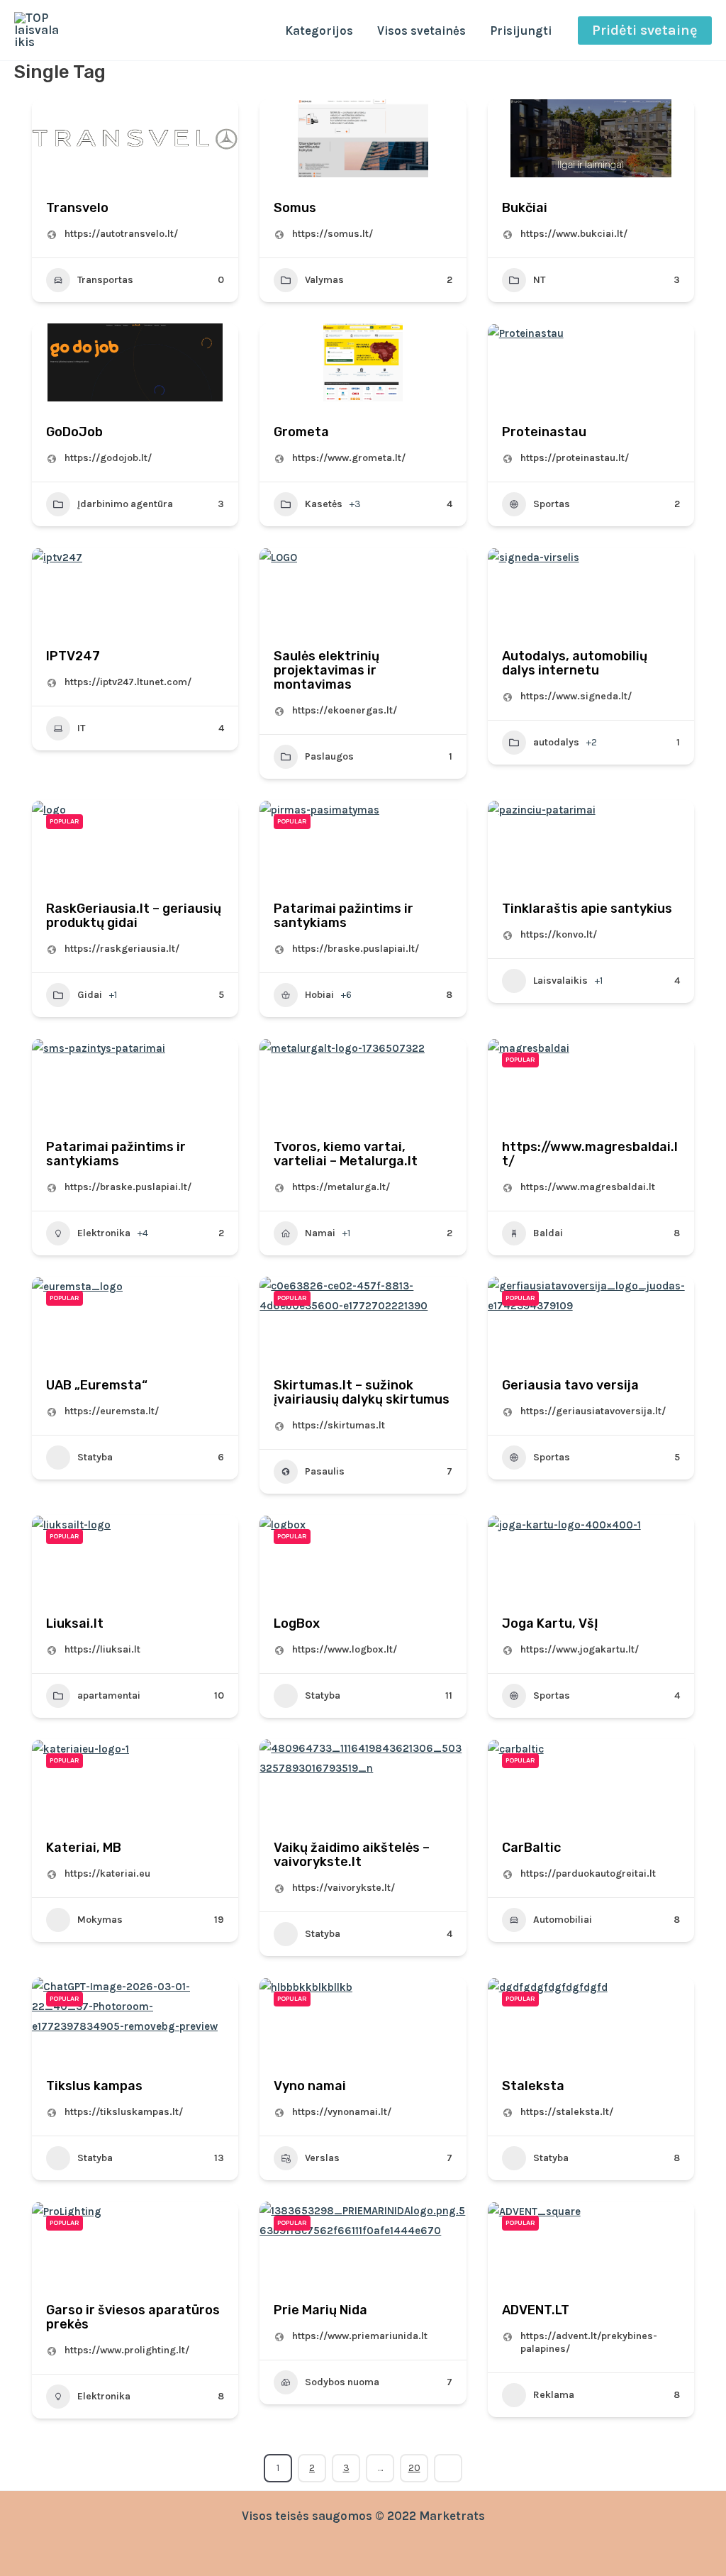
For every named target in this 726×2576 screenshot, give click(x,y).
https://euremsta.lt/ (112, 1411)
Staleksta (533, 2086)
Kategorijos (319, 30)
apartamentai (109, 1695)
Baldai (548, 1233)
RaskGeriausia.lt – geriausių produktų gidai (134, 916)
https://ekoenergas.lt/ (345, 710)
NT (539, 280)
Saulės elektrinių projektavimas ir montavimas (326, 670)
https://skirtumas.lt (339, 1425)
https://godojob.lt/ (108, 458)
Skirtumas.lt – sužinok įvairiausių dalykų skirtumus (362, 1392)
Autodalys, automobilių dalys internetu (575, 663)
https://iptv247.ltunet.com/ (128, 682)
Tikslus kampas (94, 2086)
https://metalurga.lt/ (341, 1187)
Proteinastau (544, 432)
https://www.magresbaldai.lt (588, 1187)
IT (81, 728)
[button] (645, 30)
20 (414, 2468)
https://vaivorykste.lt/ (344, 1888)
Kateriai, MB (84, 1848)
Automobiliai (563, 1920)
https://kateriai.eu (107, 1873)
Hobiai (319, 995)
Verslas (322, 2158)
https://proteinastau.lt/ (575, 458)
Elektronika (104, 1233)
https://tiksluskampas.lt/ (124, 2112)
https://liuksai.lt (102, 1649)
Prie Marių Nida (320, 2310)
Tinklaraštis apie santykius (587, 909)
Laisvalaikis (560, 981)
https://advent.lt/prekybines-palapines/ (589, 2342)
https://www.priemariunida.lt (360, 2336)
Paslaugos (329, 756)
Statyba (95, 1457)
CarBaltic (531, 1848)
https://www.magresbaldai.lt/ (590, 1154)
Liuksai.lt (75, 1623)
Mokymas (100, 1920)
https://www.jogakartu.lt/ (580, 1649)
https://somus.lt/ (333, 234)
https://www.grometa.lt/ (349, 458)
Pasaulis (325, 1471)
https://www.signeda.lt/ (576, 696)
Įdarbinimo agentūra (125, 504)
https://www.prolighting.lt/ (127, 2350)
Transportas (105, 280)
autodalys (556, 742)
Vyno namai (310, 2086)
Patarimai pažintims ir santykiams (344, 916)
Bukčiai (525, 208)
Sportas (552, 504)
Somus (295, 208)
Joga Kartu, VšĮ (550, 1623)
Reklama (554, 2395)
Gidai (90, 995)
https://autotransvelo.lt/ (121, 234)
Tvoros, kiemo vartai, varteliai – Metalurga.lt (346, 1154)
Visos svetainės (421, 30)
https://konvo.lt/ (559, 934)
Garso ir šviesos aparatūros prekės (133, 2317)
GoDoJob (74, 432)
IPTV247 (73, 656)
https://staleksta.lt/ (567, 2112)
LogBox (297, 1623)
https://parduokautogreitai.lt (588, 1873)
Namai (320, 1233)
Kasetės (324, 504)
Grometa (301, 432)
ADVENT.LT (536, 2310)
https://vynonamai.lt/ (342, 2112)
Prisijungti (521, 30)
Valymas (324, 280)
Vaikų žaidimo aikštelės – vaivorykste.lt (352, 1855)
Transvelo (77, 208)
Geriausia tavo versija (570, 1385)
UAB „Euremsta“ (97, 1385)
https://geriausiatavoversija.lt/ (593, 1411)
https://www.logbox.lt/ (345, 1649)
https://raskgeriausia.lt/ (122, 949)
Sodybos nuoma (342, 2382)
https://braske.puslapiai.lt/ (356, 949)
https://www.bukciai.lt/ (574, 234)
